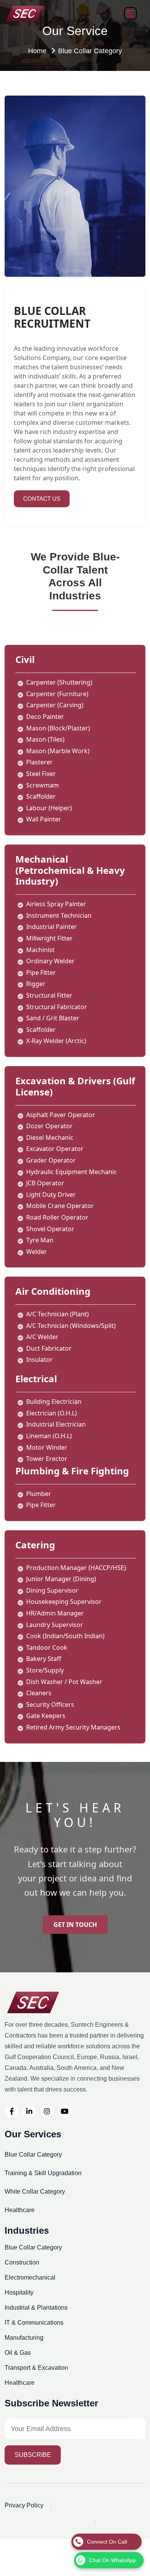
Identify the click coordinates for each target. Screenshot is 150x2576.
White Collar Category (35, 2192)
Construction (22, 2263)
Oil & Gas (18, 2353)
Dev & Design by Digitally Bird (46, 2522)
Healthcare (20, 2210)
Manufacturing (24, 2338)
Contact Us (42, 499)
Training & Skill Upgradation (43, 2173)
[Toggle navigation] (130, 13)
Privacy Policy (24, 2505)
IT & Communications (34, 2323)
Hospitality (19, 2293)
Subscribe (33, 2455)
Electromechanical (30, 2278)
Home (38, 51)
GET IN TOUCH (75, 1925)
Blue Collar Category (33, 2155)
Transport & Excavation (36, 2368)
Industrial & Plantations (36, 2308)
